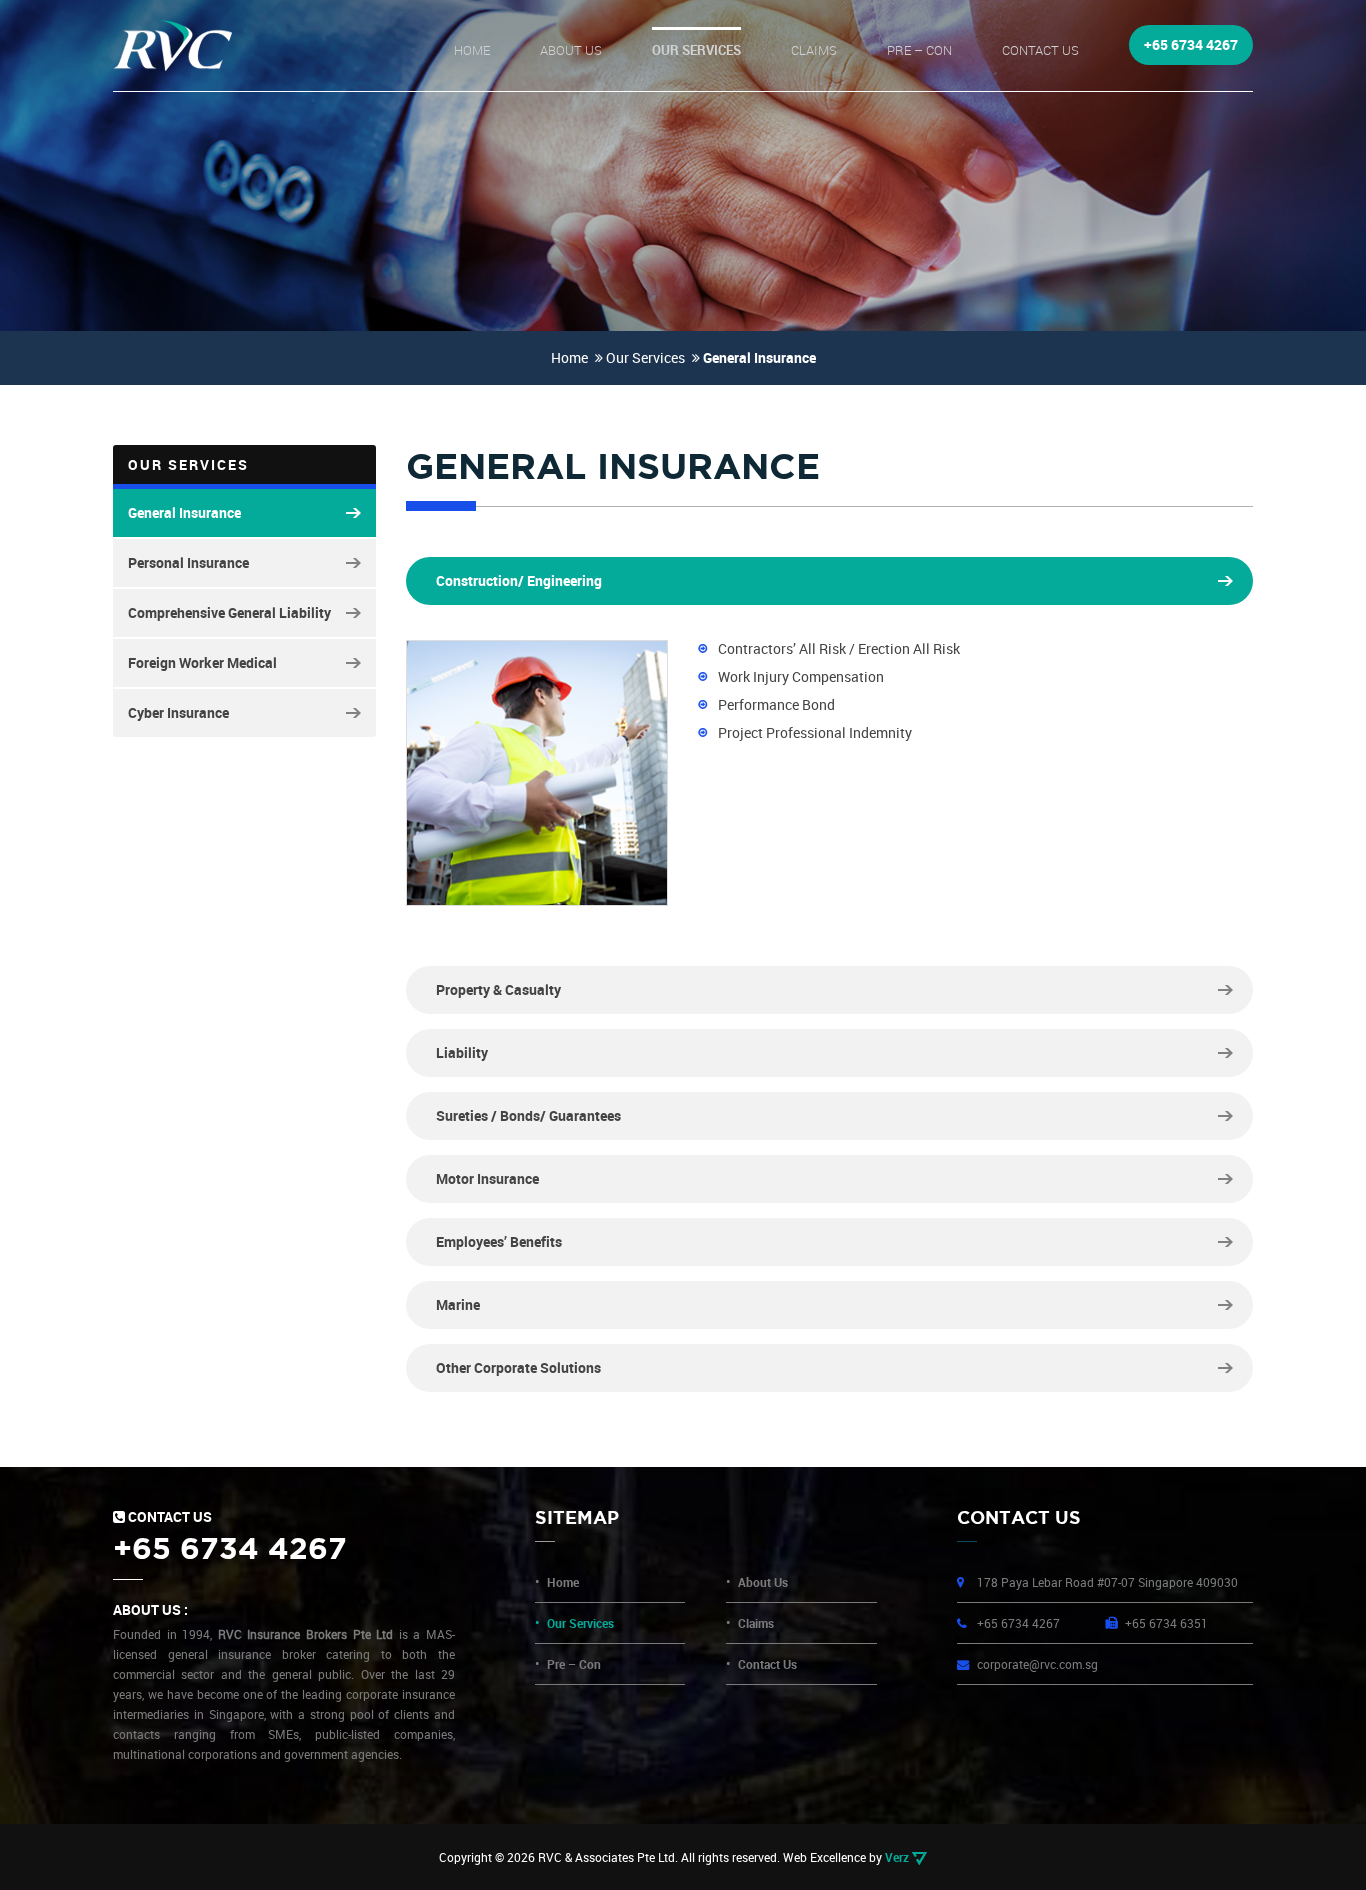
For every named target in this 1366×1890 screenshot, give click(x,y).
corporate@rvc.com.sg (1037, 1664)
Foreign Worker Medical (202, 662)
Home (472, 50)
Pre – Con (919, 50)
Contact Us (1040, 50)
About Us (571, 50)
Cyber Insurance (178, 712)
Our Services (696, 50)
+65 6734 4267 (1191, 44)
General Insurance (184, 512)
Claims (814, 50)
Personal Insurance (188, 562)
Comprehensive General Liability (229, 612)
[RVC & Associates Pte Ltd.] (172, 45)
